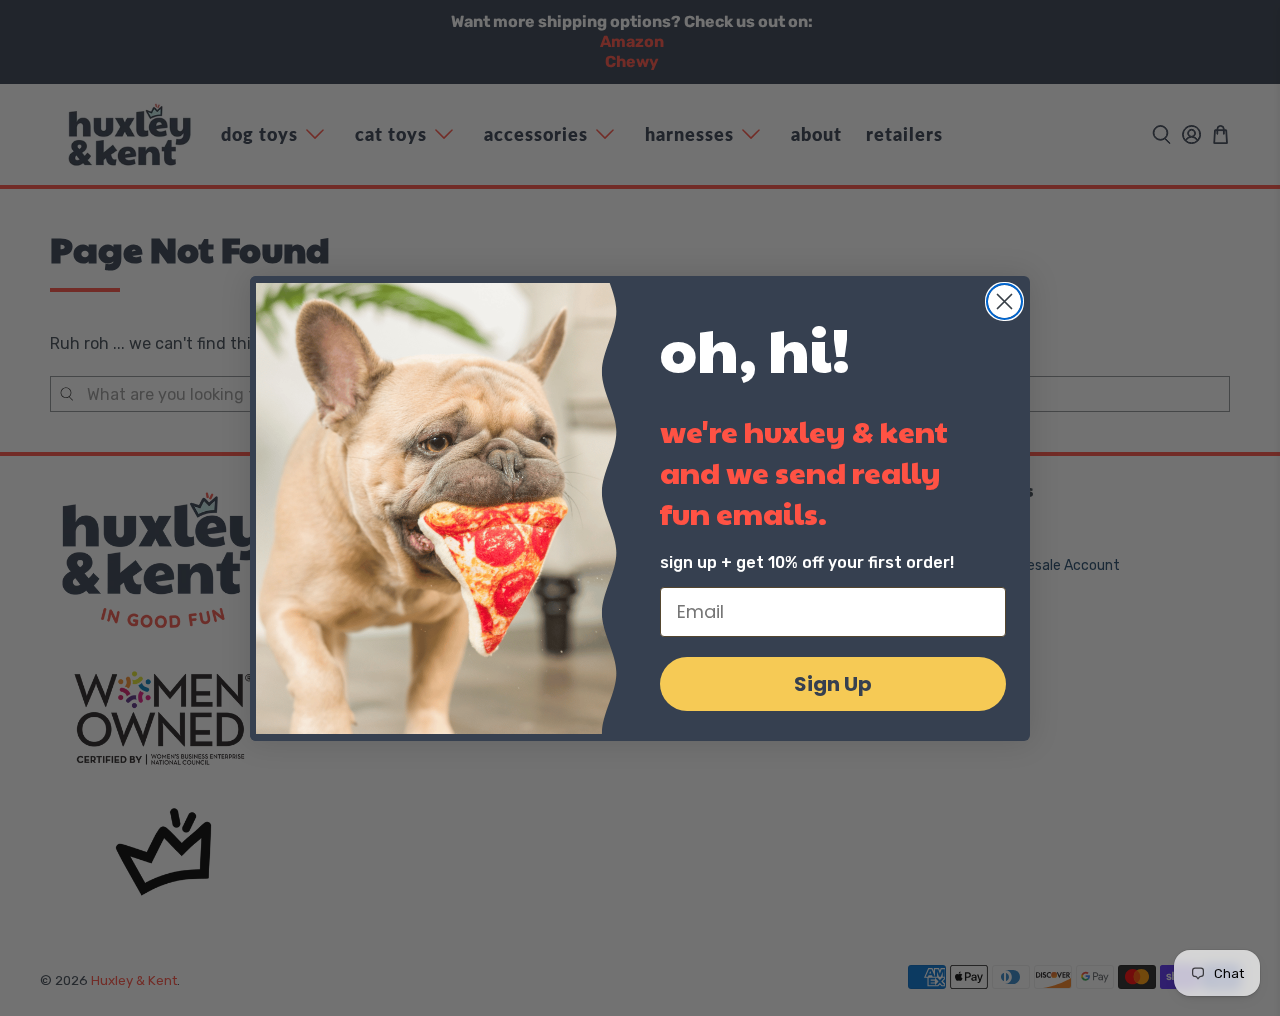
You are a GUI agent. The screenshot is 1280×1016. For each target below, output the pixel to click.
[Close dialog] (1004, 301)
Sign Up (833, 684)
